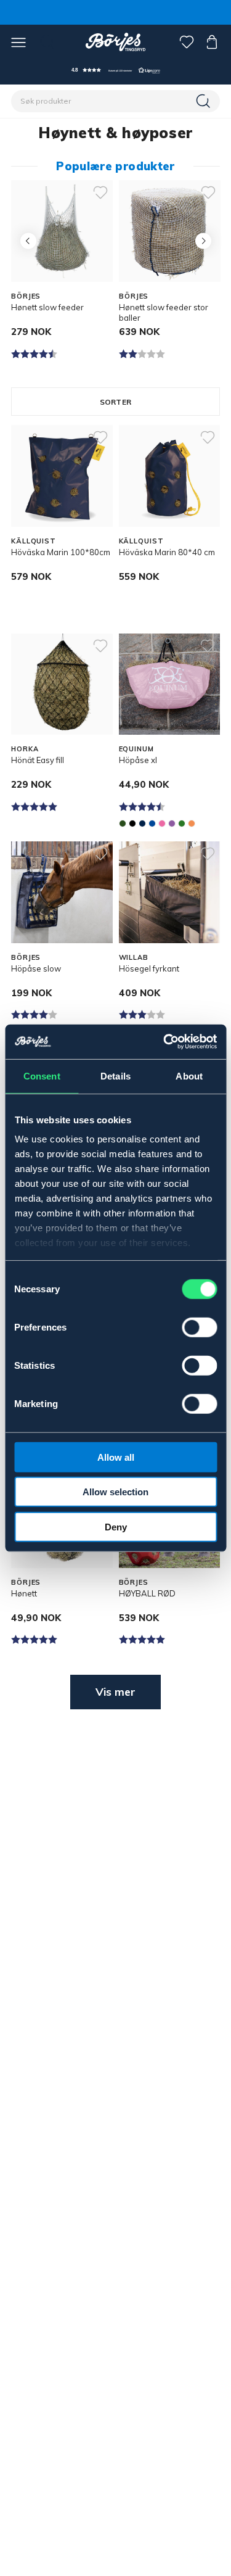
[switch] (199, 1327)
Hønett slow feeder (47, 307)
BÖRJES (26, 296)
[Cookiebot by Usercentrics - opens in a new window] (164, 1042)
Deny (116, 1526)
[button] (116, 70)
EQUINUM (136, 749)
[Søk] (205, 101)
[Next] (203, 241)
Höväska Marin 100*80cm (61, 552)
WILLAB (134, 957)
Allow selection (115, 1492)
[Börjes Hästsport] (115, 42)
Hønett (24, 1593)
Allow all (116, 1457)
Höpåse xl (138, 760)
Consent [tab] (42, 1075)
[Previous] (28, 241)
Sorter (115, 402)
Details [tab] (115, 1075)
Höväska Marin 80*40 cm (167, 552)
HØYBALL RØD (147, 1593)
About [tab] (189, 1075)
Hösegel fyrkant (149, 968)
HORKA (25, 749)
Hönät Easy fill (38, 760)
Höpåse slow (36, 968)
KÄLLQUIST (34, 541)
